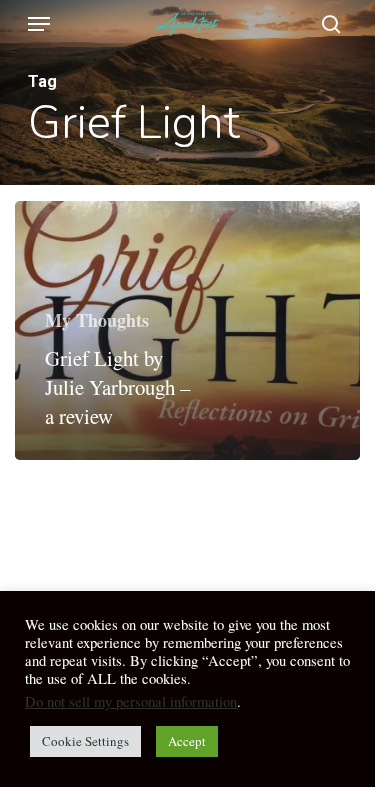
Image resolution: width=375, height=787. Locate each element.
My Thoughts (97, 320)
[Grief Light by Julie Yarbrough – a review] (187, 331)
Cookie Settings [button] (85, 741)
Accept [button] (187, 741)
